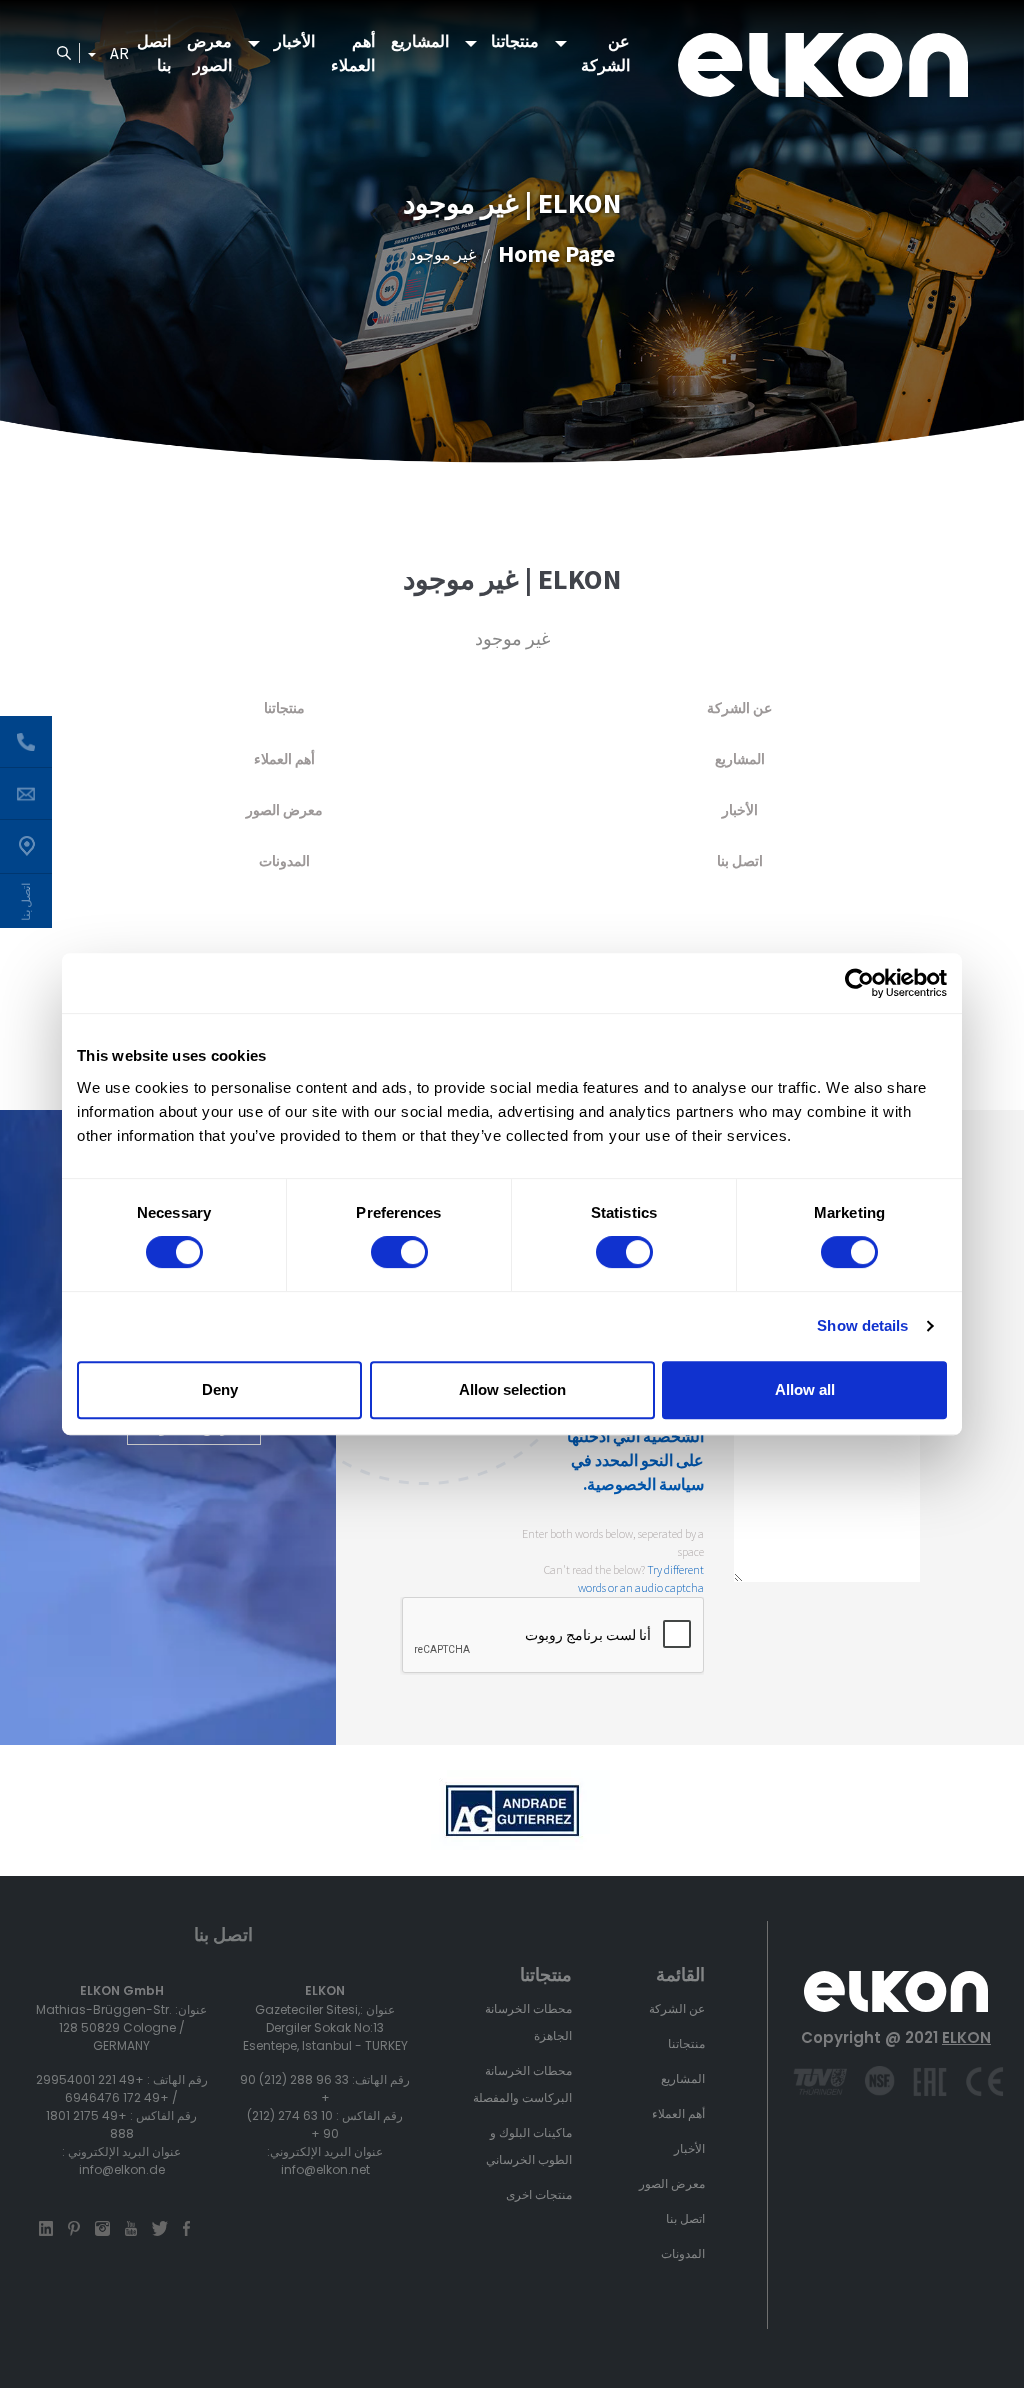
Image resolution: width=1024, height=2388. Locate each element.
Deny (220, 1389)
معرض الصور (209, 53)
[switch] (399, 1252)
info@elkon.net (325, 2169)
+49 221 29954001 (90, 2079)
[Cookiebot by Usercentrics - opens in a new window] (859, 983)
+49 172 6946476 (117, 2097)
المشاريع (420, 41)
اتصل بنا (154, 53)
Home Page (556, 253)
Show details (862, 1325)
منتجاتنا (515, 41)
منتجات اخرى (539, 2194)
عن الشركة (605, 53)
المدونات (284, 861)
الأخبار (294, 41)
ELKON (966, 2037)
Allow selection (512, 1389)
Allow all (805, 1389)
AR (119, 53)
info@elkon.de (122, 2169)
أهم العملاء (353, 53)
